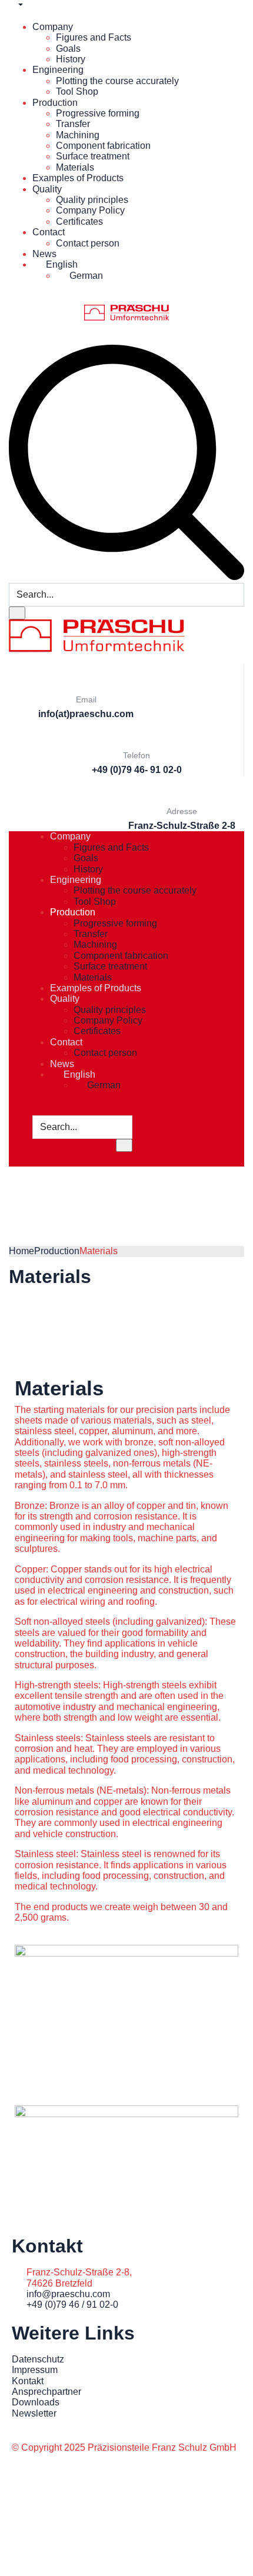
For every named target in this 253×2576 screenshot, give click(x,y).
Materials (75, 167)
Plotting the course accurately (117, 81)
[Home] (97, 635)
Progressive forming (98, 113)
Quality (47, 189)
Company (53, 27)
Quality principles (92, 200)
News (44, 254)
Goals (68, 49)
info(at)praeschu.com (86, 714)
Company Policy (90, 210)
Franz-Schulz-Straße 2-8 (182, 826)
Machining (78, 135)
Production (55, 103)
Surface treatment (93, 156)
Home (21, 1251)
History (71, 59)
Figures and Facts (94, 37)
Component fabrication (103, 146)
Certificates (79, 221)
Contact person (88, 243)
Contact (49, 232)
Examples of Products (78, 178)
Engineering (58, 70)
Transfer (73, 124)
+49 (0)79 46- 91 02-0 (137, 770)
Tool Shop (77, 91)
